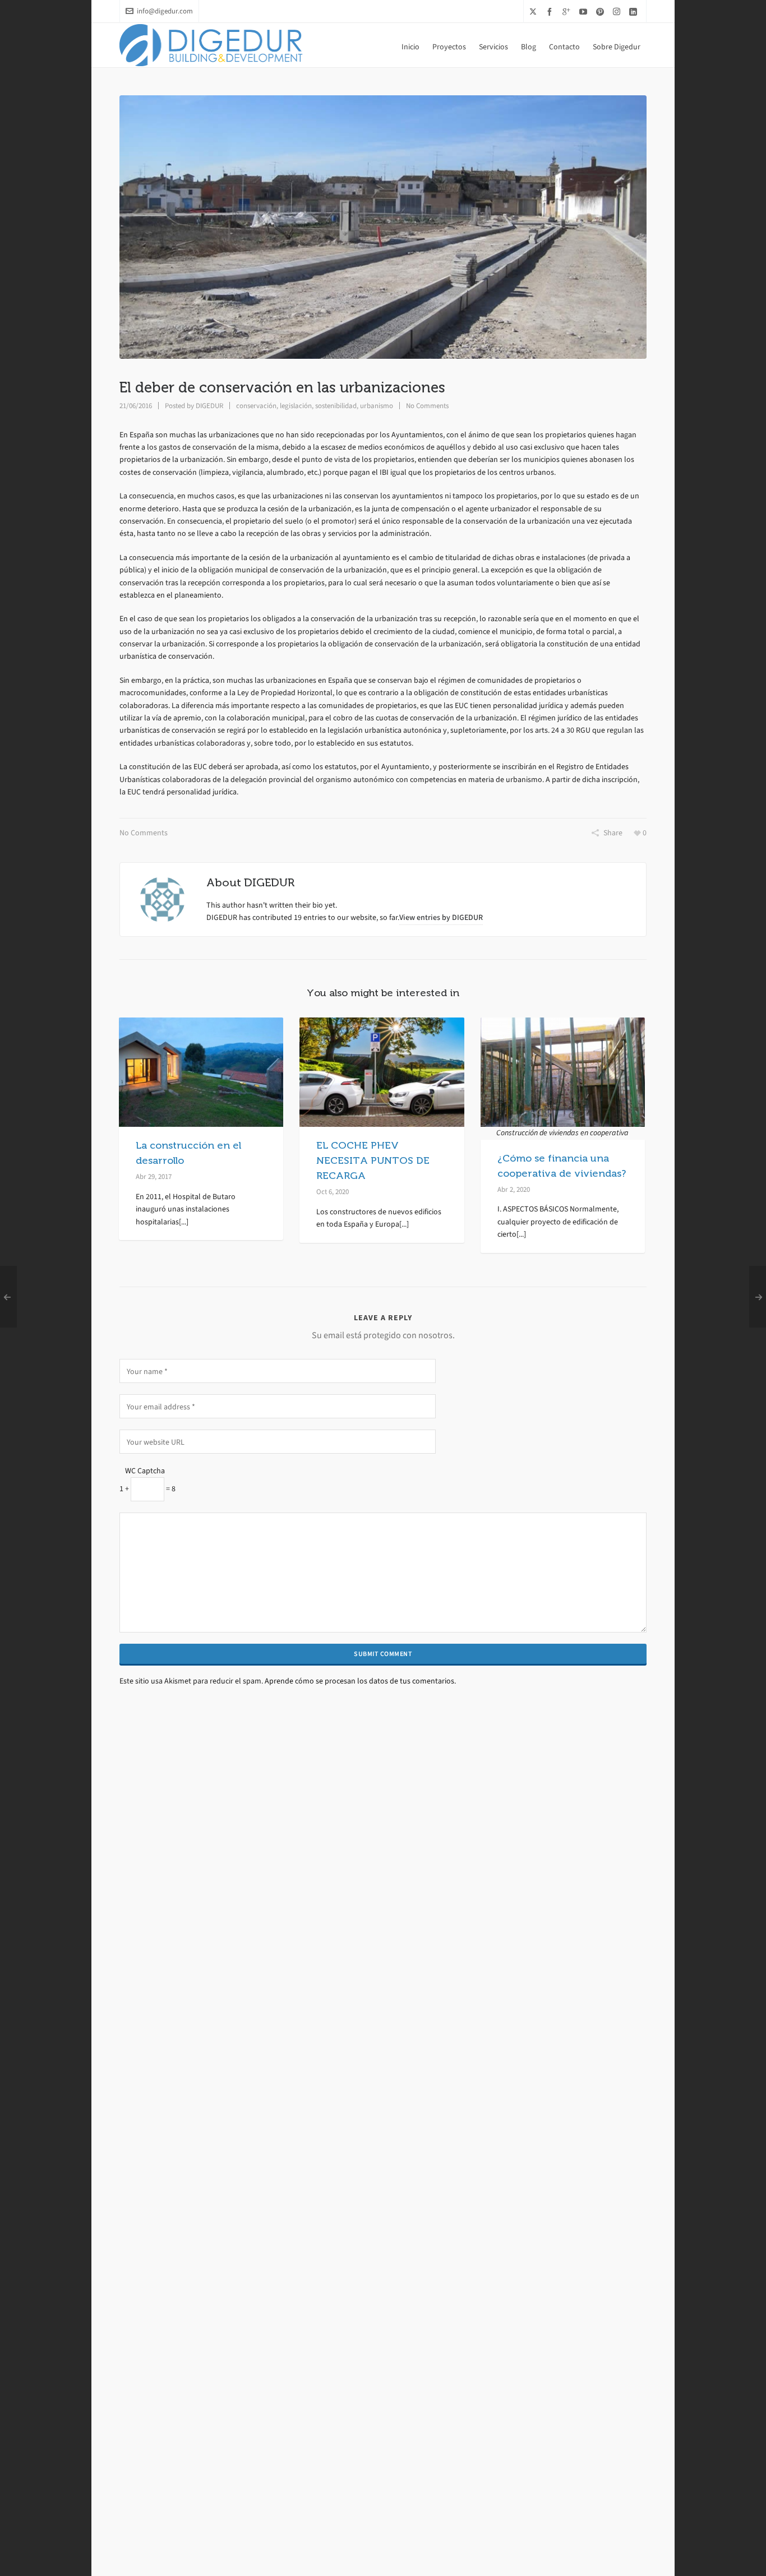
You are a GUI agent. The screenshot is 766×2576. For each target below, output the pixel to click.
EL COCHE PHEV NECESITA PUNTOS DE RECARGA (373, 1160)
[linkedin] (635, 11)
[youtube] (585, 11)
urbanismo (377, 406)
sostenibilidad (336, 406)
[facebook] (551, 11)
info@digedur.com (165, 11)
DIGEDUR (209, 406)
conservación (256, 406)
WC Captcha (145, 1471)
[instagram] (618, 11)
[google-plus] (568, 11)
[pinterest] (602, 11)
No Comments (427, 406)
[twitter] (535, 11)
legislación (296, 406)
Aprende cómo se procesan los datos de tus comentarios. (360, 1681)
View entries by (441, 917)
